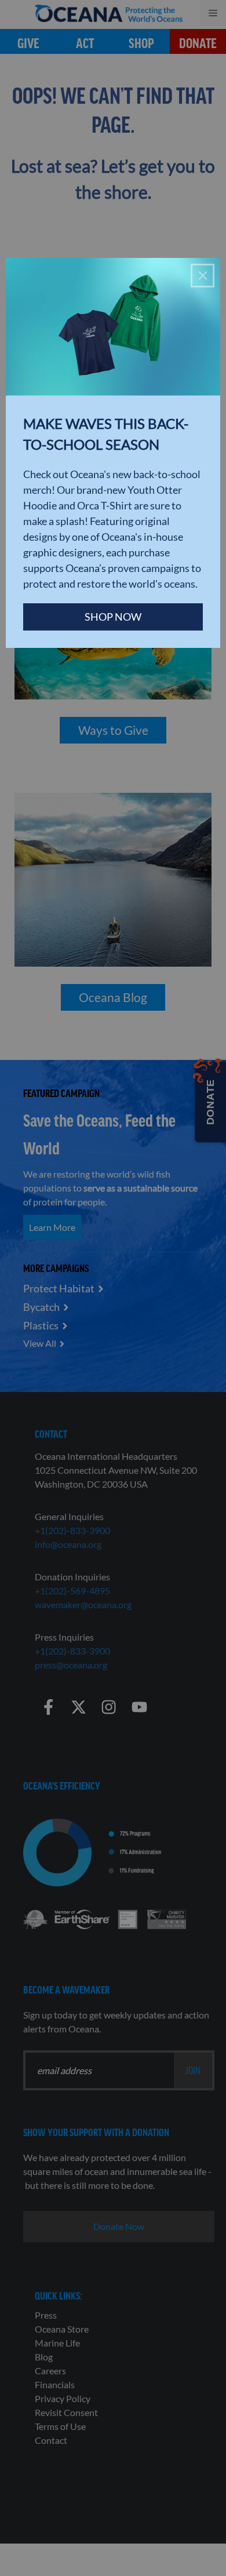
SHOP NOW (113, 617)
